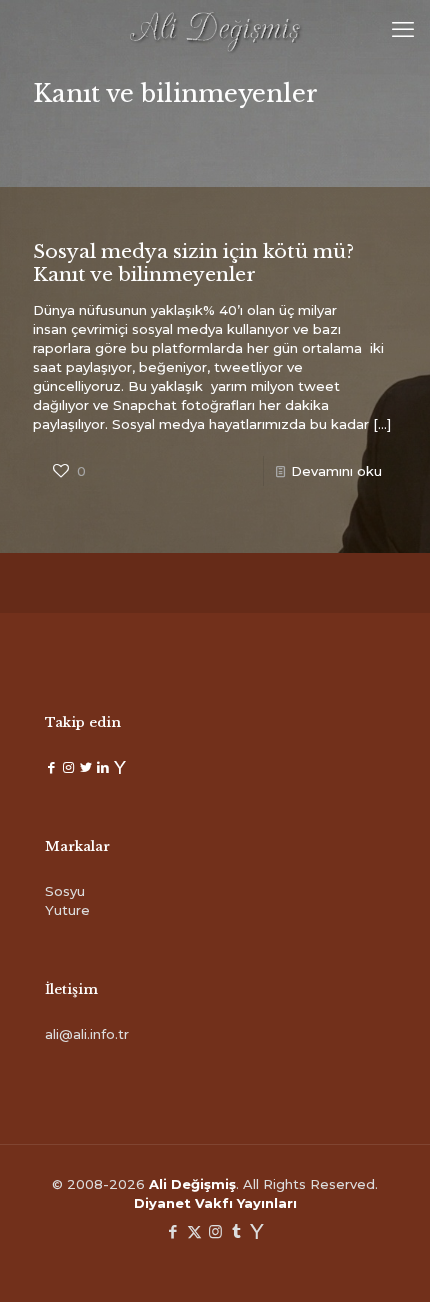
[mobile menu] (403, 30)
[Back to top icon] (389, 1261)
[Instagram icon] (215, 1231)
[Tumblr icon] (236, 1231)
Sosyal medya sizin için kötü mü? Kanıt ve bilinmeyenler (193, 263)
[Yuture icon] (257, 1231)
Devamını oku (336, 471)
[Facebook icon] (173, 1231)
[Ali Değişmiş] (215, 30)
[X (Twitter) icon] (194, 1231)
